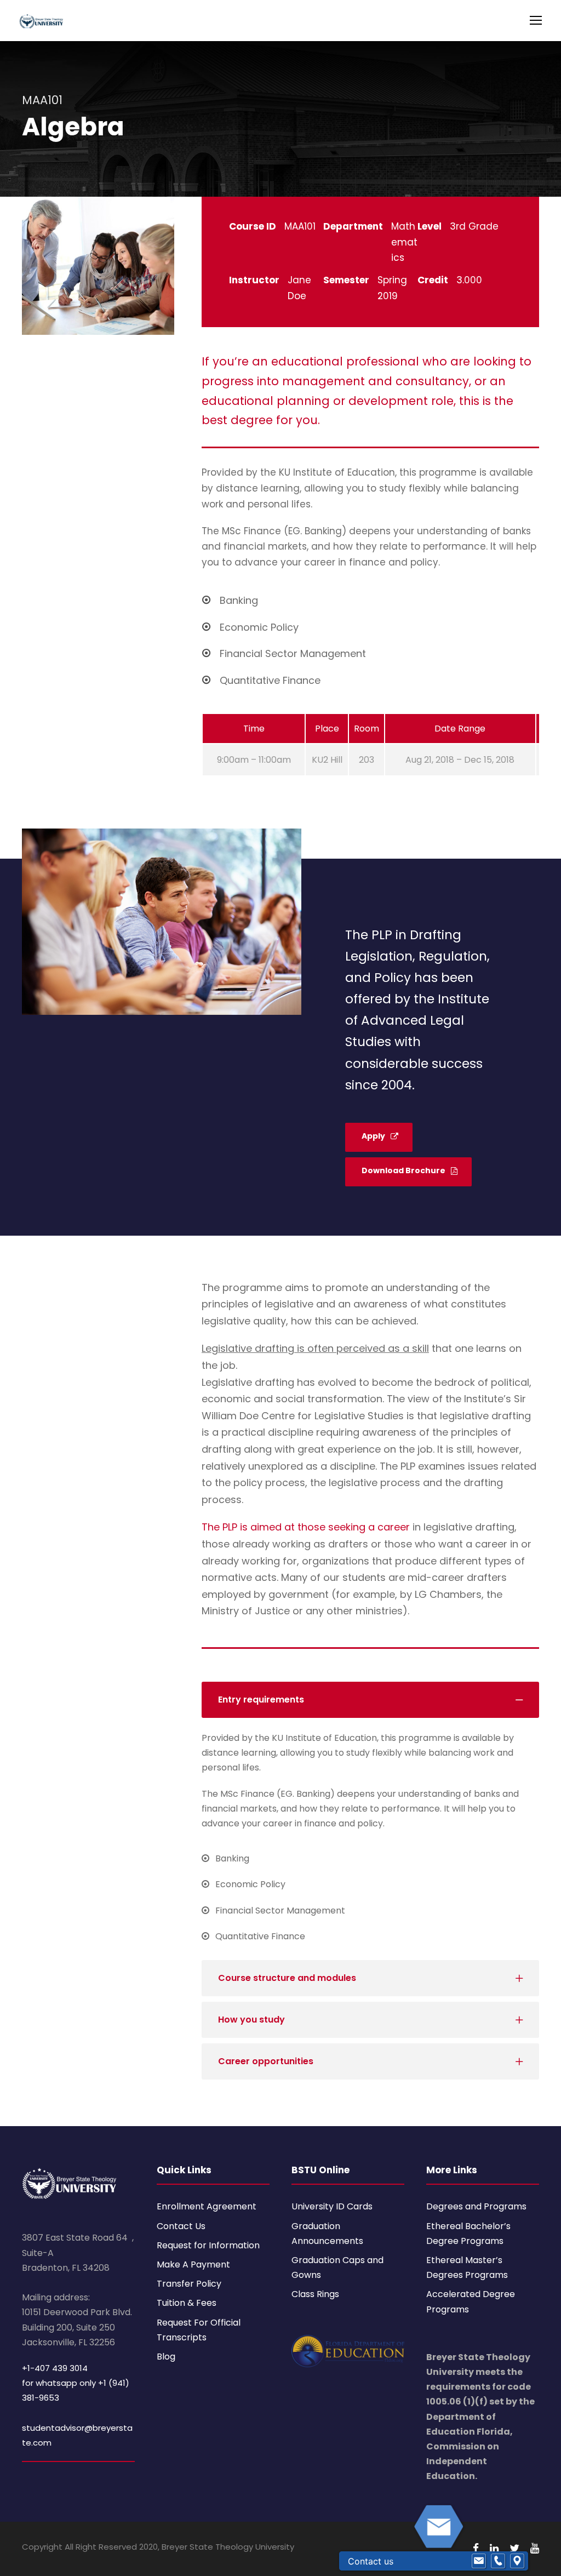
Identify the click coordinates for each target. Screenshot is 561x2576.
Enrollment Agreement (207, 2206)
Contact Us (181, 2226)
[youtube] (535, 2548)
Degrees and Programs (476, 2206)
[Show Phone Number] (498, 2561)
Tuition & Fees (187, 2303)
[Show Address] (517, 2561)
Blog (166, 2357)
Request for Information (208, 2245)
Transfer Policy (189, 2284)
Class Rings (315, 2294)
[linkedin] (494, 2548)
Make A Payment (193, 2264)
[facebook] (476, 2548)
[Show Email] (479, 2561)
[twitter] (514, 2548)
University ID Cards (332, 2206)
